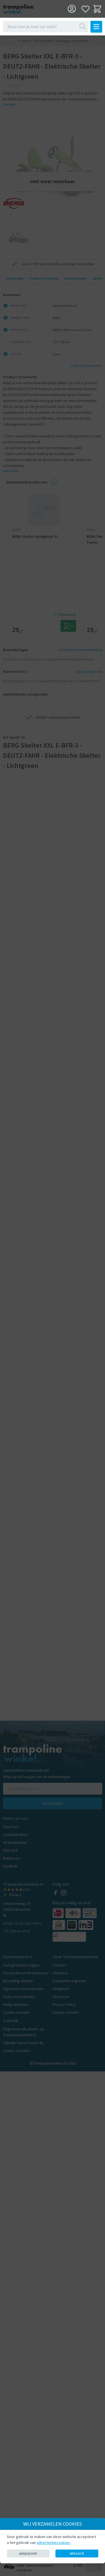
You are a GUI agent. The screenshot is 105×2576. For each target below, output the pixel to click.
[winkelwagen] (97, 9)
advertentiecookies (54, 2543)
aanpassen (28, 2553)
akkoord (77, 2553)
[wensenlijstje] (86, 9)
